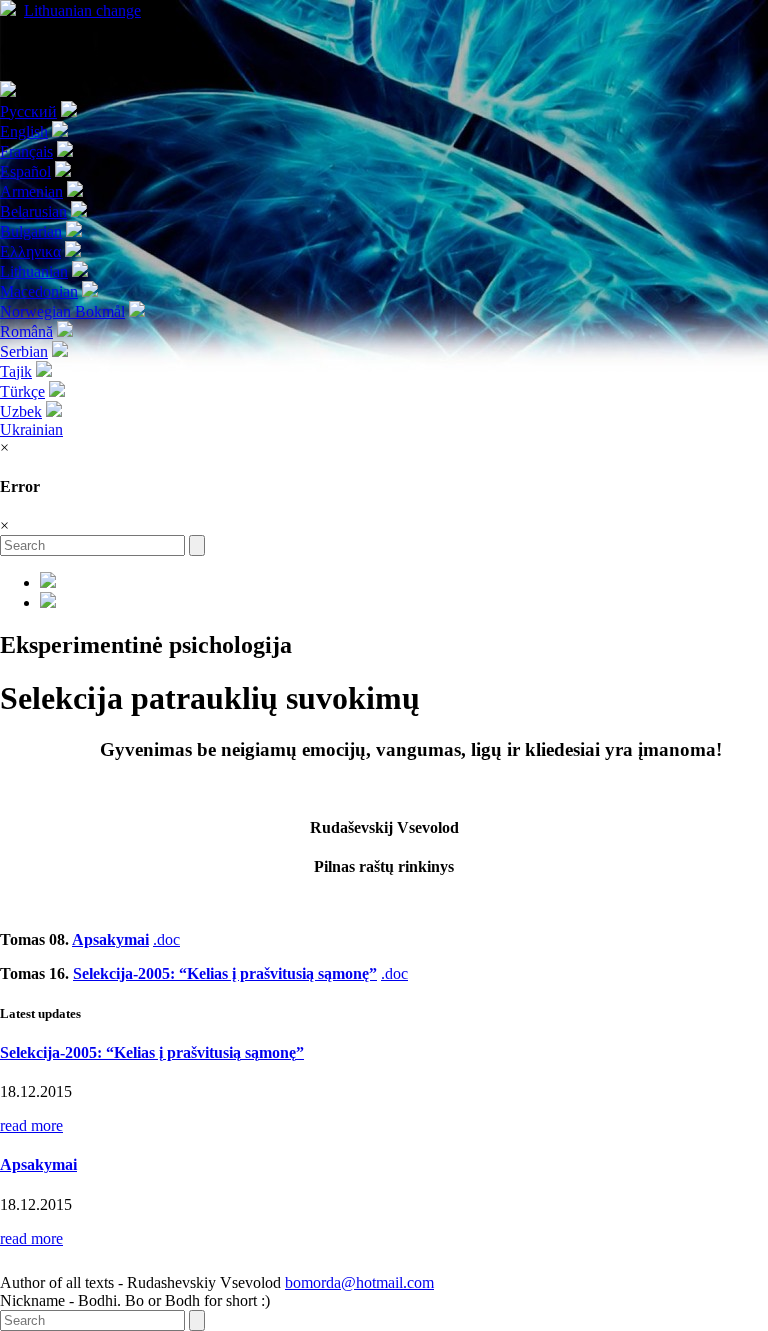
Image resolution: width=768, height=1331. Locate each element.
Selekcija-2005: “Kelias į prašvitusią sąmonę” (225, 973)
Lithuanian (82, 10)
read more (31, 1125)
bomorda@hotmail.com (359, 1282)
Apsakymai (110, 939)
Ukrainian (31, 429)
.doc (166, 939)
